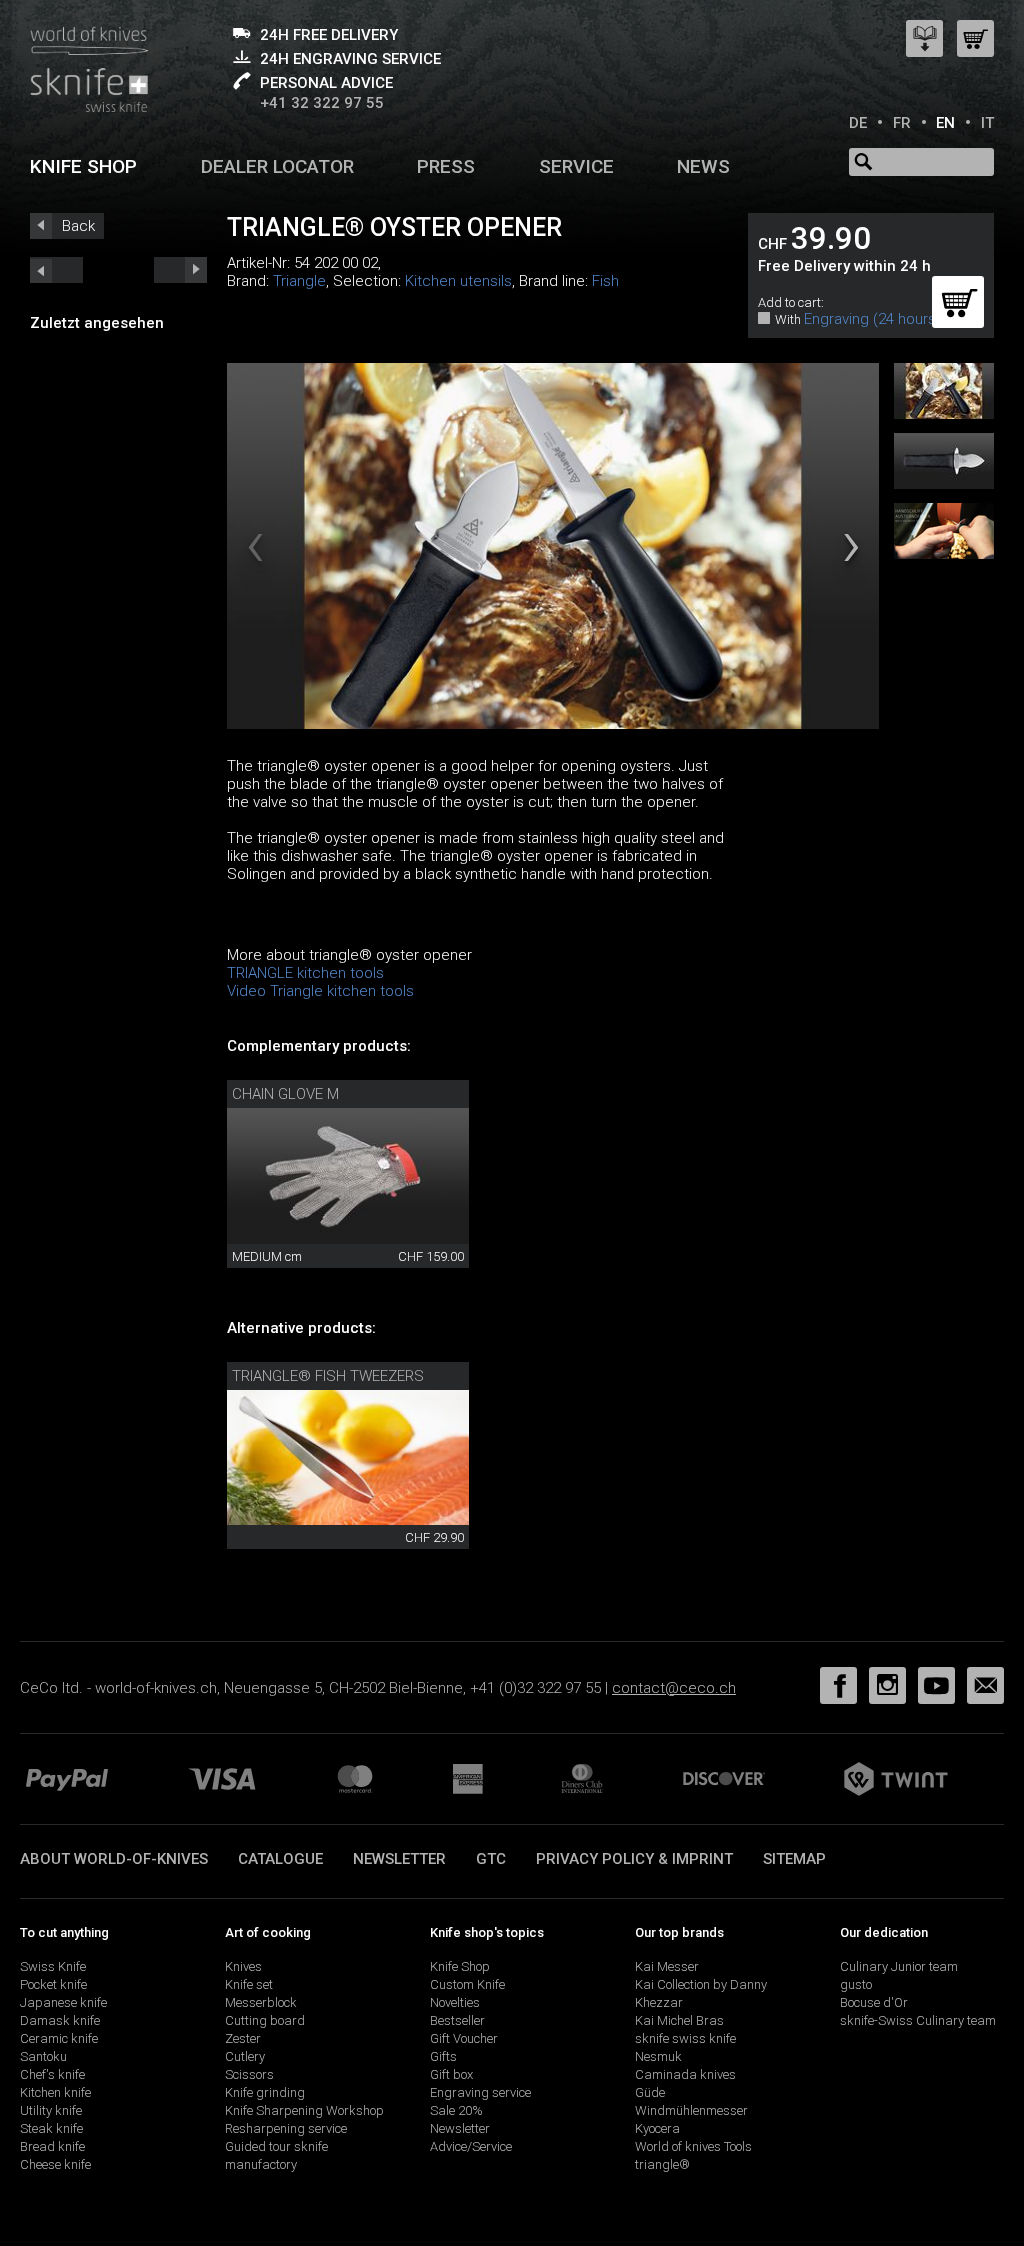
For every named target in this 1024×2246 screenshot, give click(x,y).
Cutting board (265, 2020)
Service (576, 166)
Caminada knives (685, 2074)
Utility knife (51, 2110)
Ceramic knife (59, 2038)
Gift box (451, 2074)
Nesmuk (658, 2056)
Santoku (43, 2056)
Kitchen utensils (458, 281)
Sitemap (794, 1859)
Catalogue (280, 1859)
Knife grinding (265, 2092)
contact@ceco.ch (674, 1688)
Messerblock (261, 2002)
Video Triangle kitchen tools (320, 991)
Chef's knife (52, 2074)
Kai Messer (667, 1966)
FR (902, 123)
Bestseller (457, 2020)
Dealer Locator (277, 166)
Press (446, 166)
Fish (605, 281)
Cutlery (245, 2056)
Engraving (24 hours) (872, 319)
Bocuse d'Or (874, 2002)
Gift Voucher (464, 2038)
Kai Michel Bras (679, 2020)
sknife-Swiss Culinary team (918, 2020)
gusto (856, 1984)
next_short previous (56, 270)
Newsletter (399, 1859)
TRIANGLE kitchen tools (305, 973)
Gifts (443, 2056)
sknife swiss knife (685, 2038)
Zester (243, 2038)
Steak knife (51, 2128)
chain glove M (285, 1094)
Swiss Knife (53, 1966)
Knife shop (83, 166)
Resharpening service (286, 2128)
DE (858, 123)
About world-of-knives (114, 1859)
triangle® (662, 2164)
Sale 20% (456, 2110)
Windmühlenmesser (691, 2110)
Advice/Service (471, 2146)
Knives (243, 1966)
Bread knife (52, 2146)
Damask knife (60, 2020)
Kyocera (657, 2128)
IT (987, 123)
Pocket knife (53, 1984)
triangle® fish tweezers (328, 1376)
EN (945, 123)
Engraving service (480, 2092)
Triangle (299, 281)
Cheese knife (55, 2164)
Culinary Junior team (899, 1966)
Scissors (249, 2074)
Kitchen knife (55, 2092)
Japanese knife (63, 2002)
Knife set (249, 1984)
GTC (491, 1859)
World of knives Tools (693, 2146)
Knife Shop (460, 1966)
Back (78, 226)
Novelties (455, 2002)
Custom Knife (467, 1984)
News (703, 166)
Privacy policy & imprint (634, 1859)
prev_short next (180, 270)
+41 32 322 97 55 (322, 103)
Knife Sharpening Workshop (304, 2110)
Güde (650, 2092)
